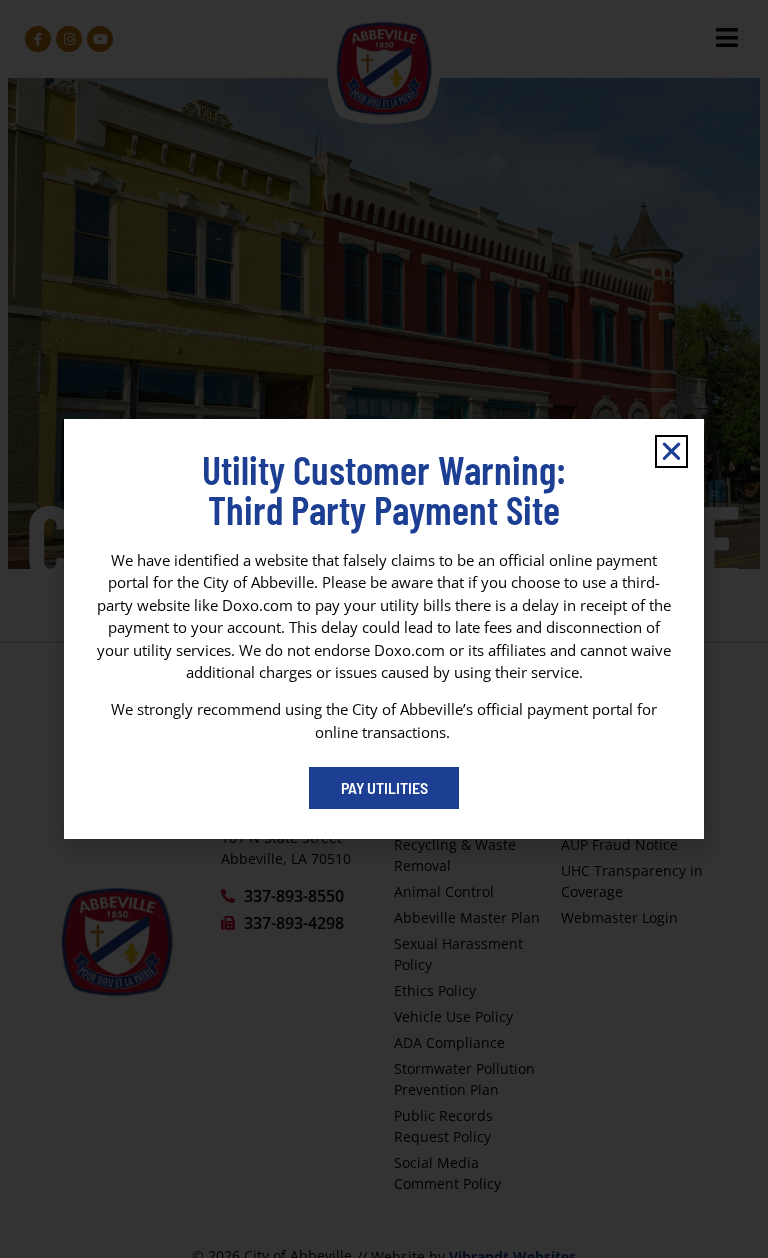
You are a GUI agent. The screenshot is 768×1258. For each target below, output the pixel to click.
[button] (671, 451)
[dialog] (384, 629)
